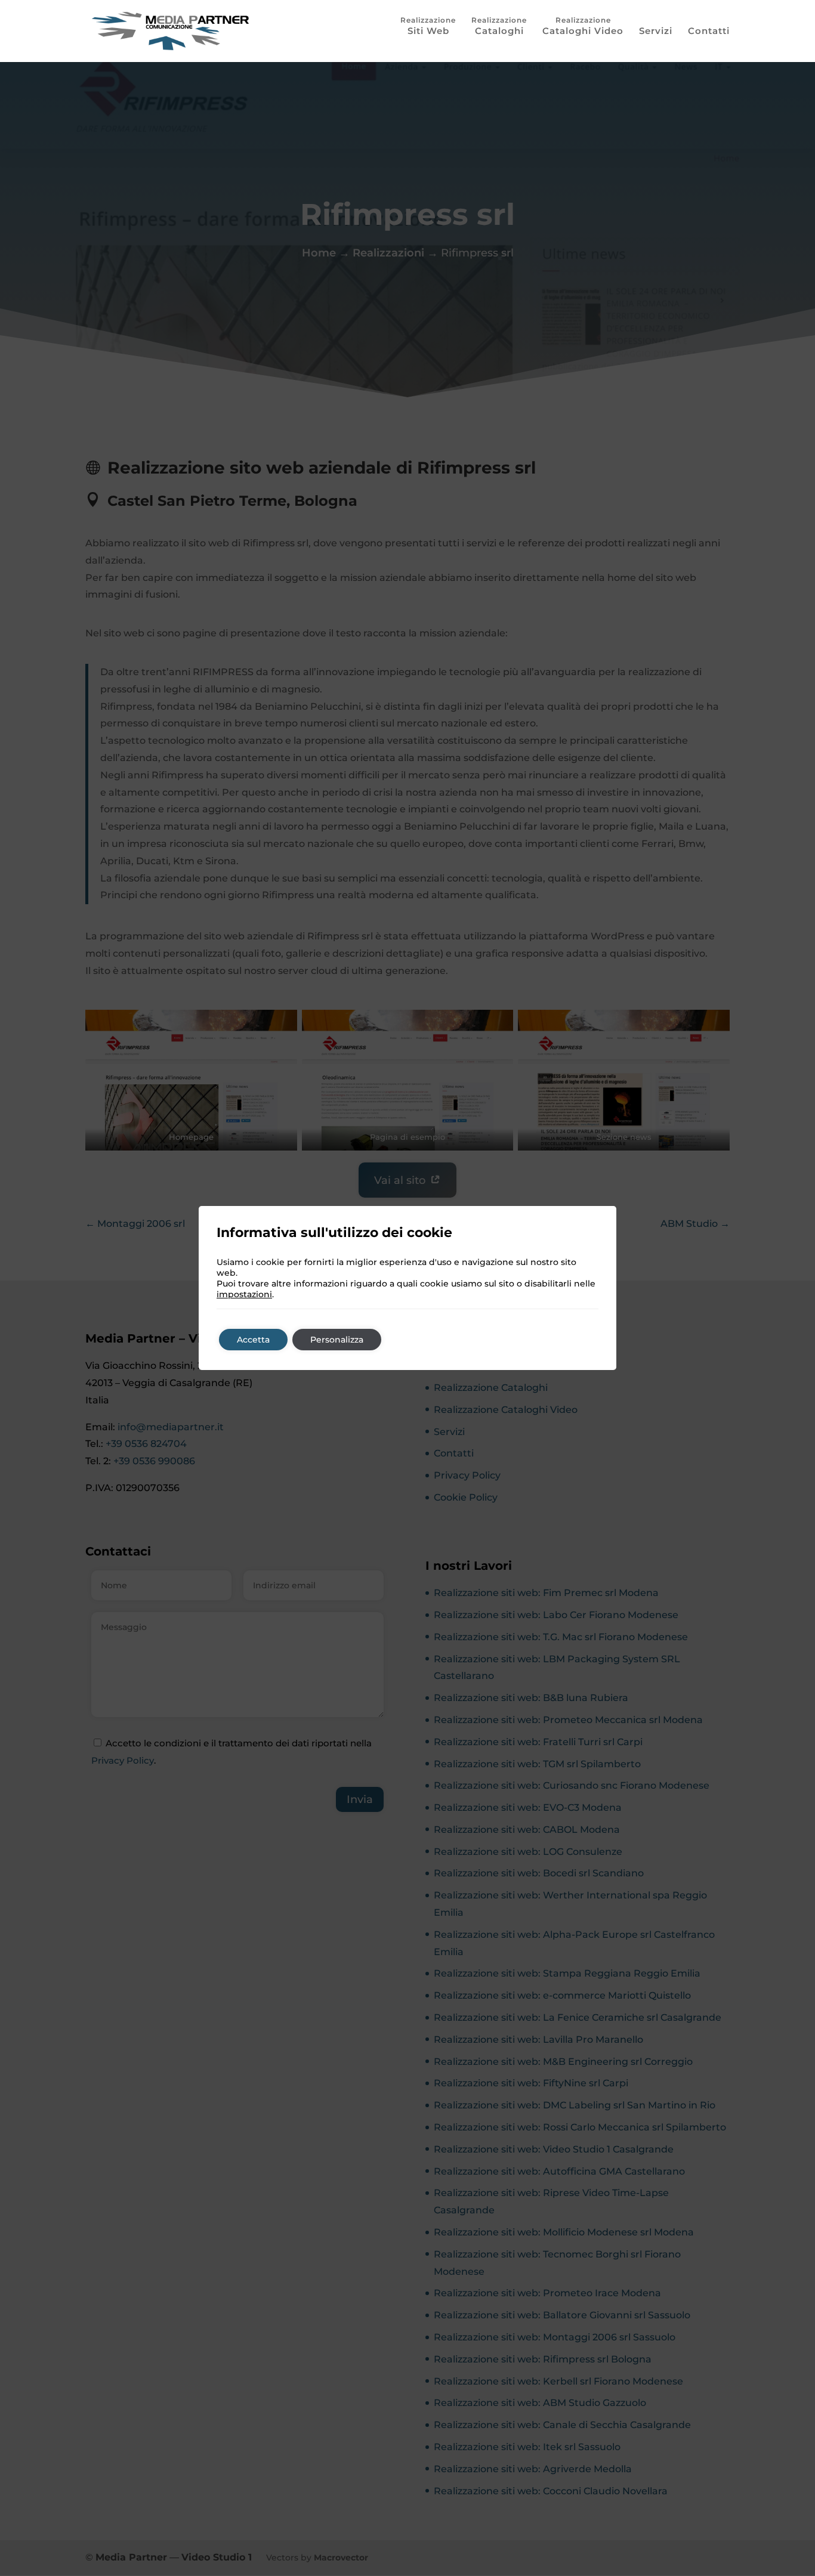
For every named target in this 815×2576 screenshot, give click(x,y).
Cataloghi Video (583, 31)
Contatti (709, 32)
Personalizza (337, 1340)
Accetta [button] (253, 1340)
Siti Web (428, 31)
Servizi (656, 32)
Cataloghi (499, 31)
